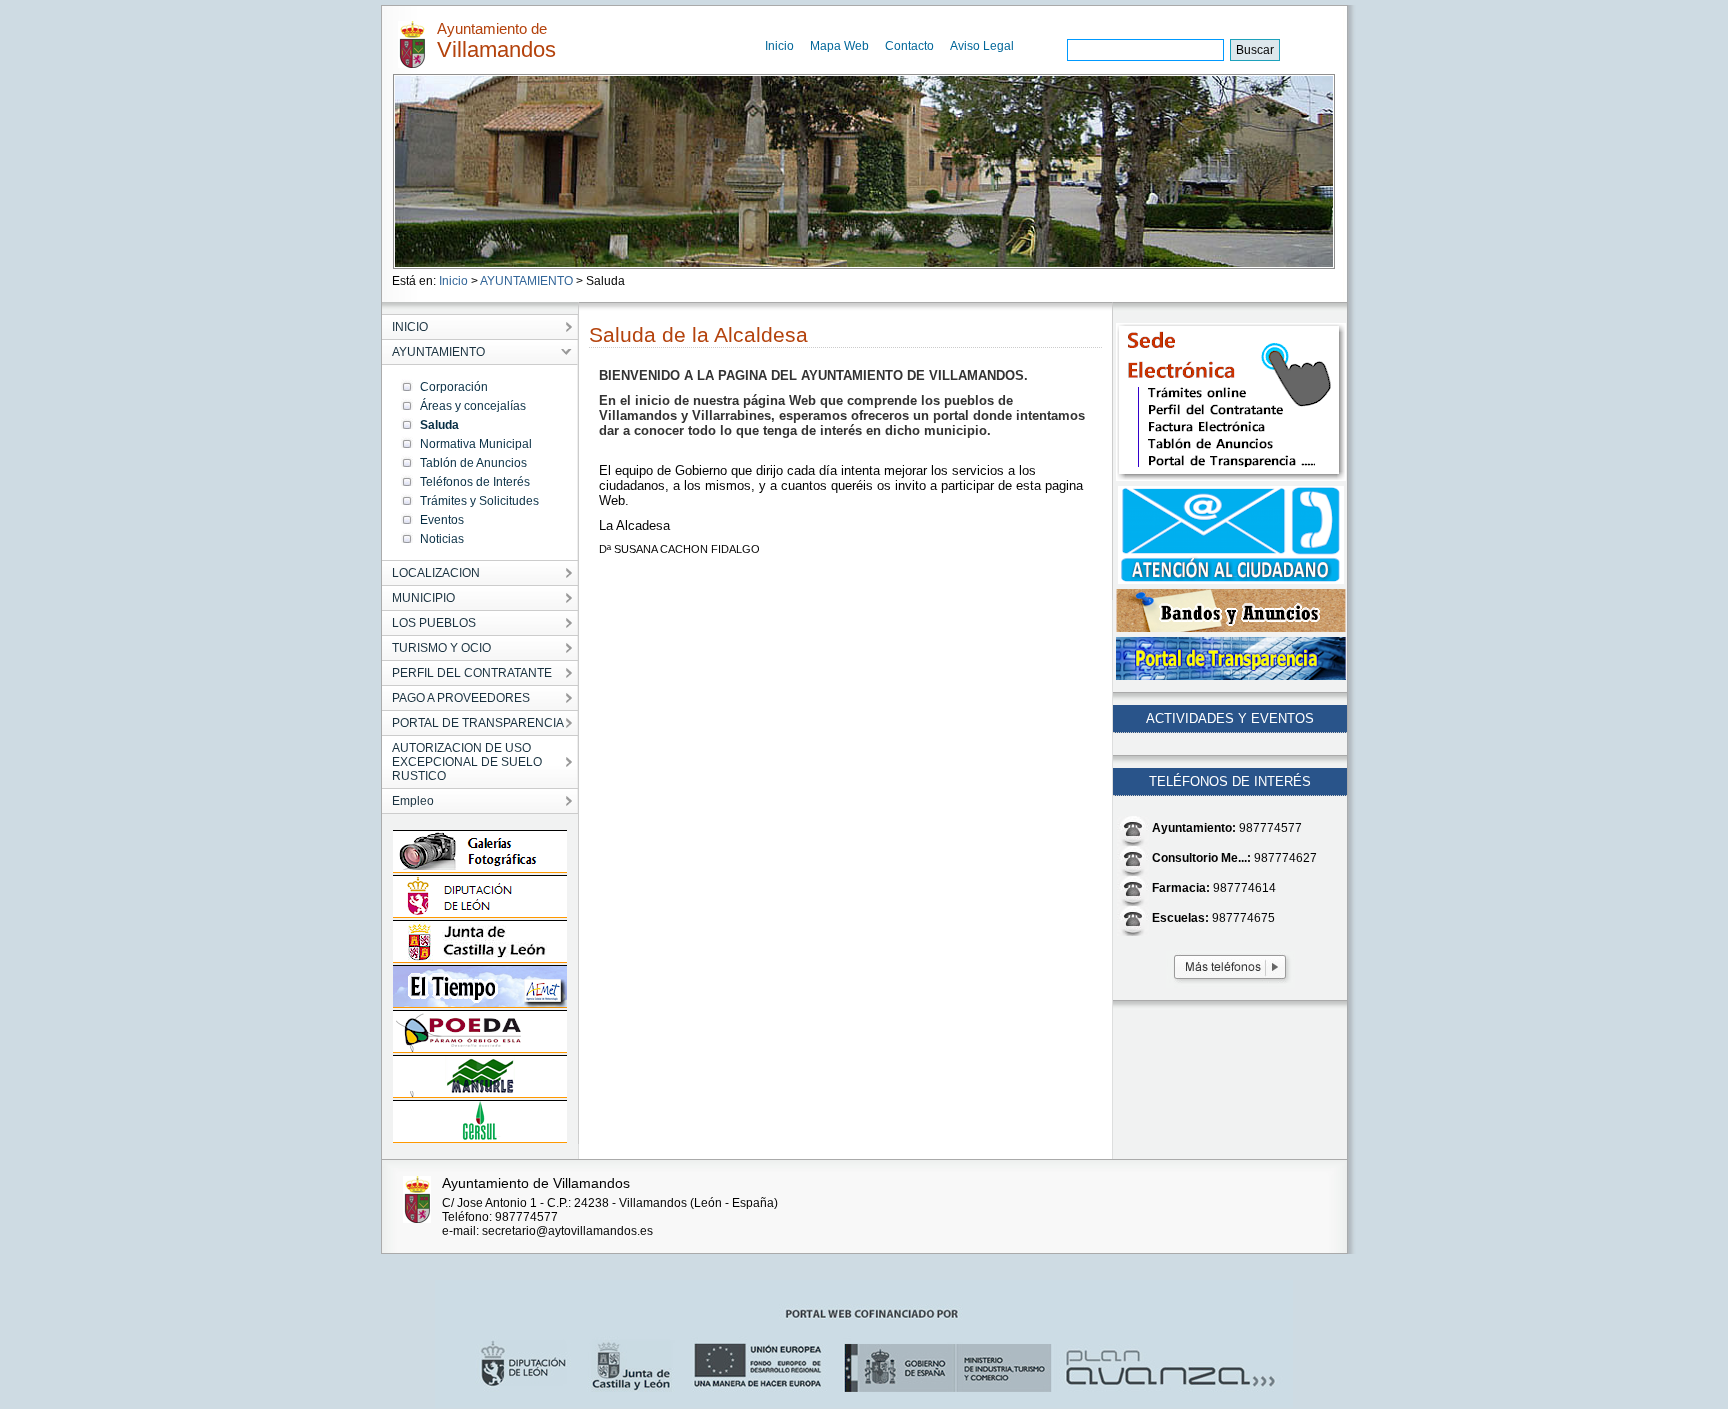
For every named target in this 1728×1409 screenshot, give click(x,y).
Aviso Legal (982, 46)
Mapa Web (839, 46)
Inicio (779, 46)
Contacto (909, 46)
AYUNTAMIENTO (526, 281)
